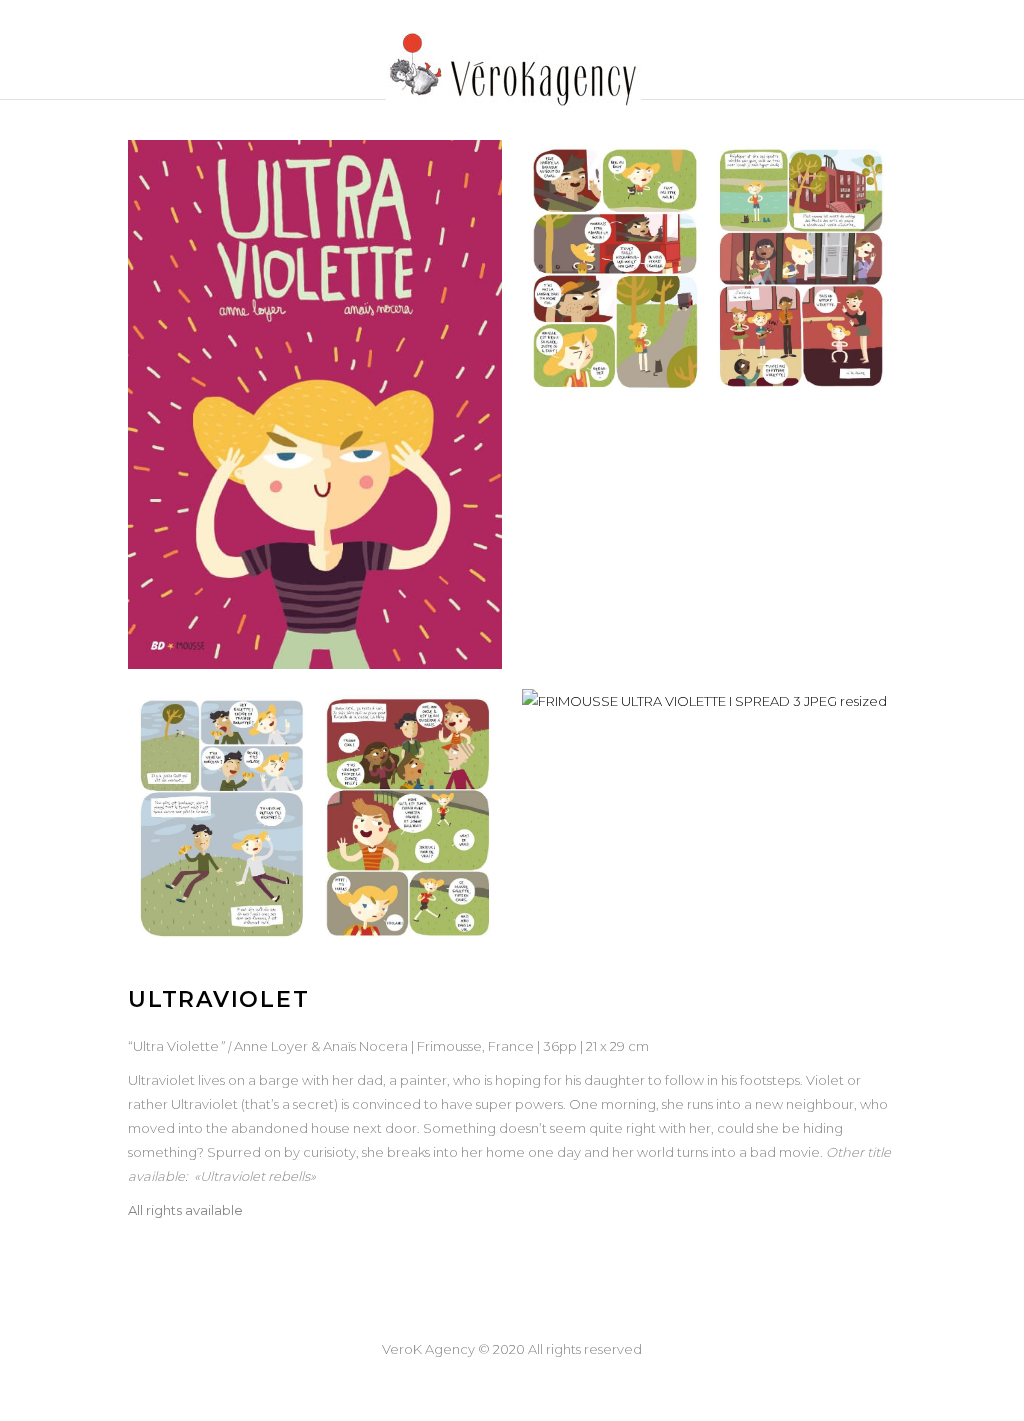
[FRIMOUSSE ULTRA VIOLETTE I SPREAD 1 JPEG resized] (709, 269)
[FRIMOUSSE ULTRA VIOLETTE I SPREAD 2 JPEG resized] (315, 818)
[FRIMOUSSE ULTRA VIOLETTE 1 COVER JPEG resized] (315, 404)
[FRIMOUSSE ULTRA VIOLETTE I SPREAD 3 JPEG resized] (709, 701)
